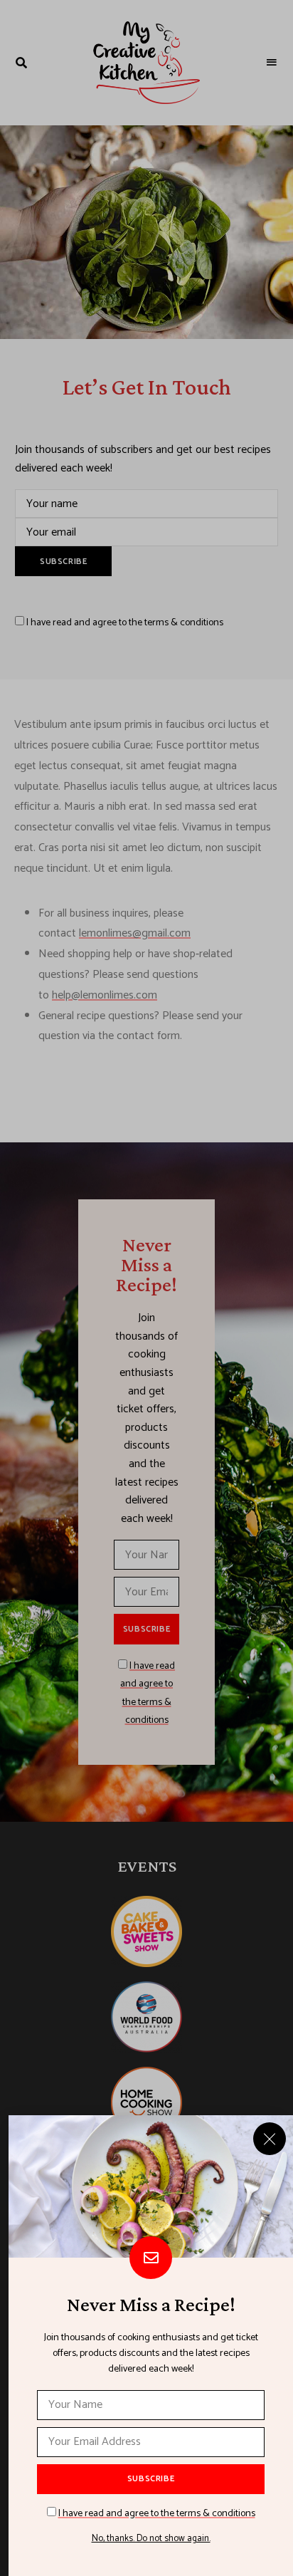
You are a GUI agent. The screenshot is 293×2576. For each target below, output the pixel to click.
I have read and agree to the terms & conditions (157, 2514)
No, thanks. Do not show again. (151, 2539)
